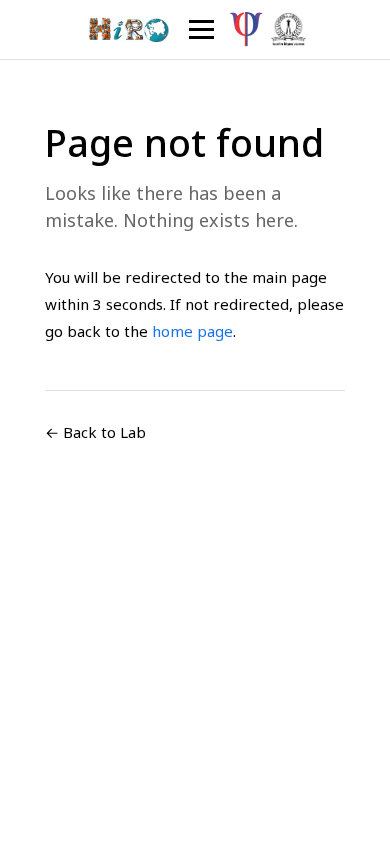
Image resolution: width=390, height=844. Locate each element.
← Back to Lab (95, 432)
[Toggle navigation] (201, 29)
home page (192, 331)
